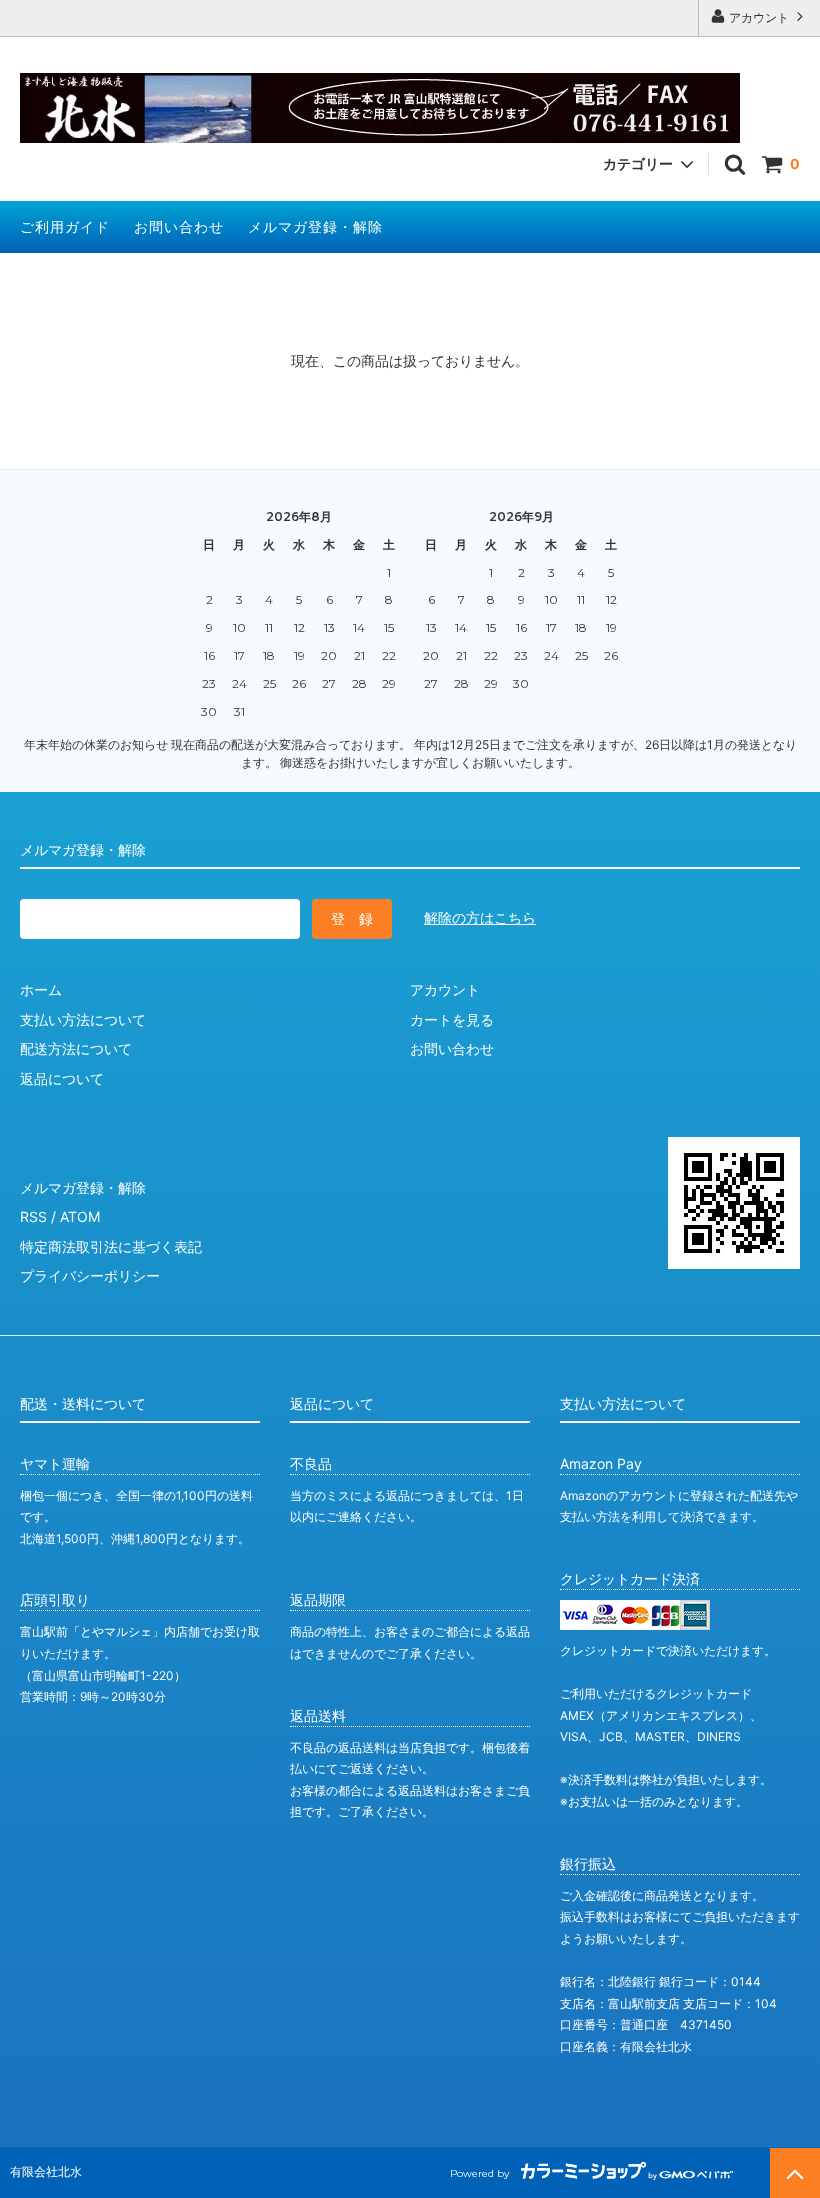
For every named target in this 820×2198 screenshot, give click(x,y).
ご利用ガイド (65, 226)
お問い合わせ (179, 226)
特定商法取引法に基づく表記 (111, 1246)
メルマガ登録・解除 (315, 226)
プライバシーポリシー (90, 1275)
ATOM (80, 1216)
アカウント (759, 17)
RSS (33, 1216)
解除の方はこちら (480, 917)
